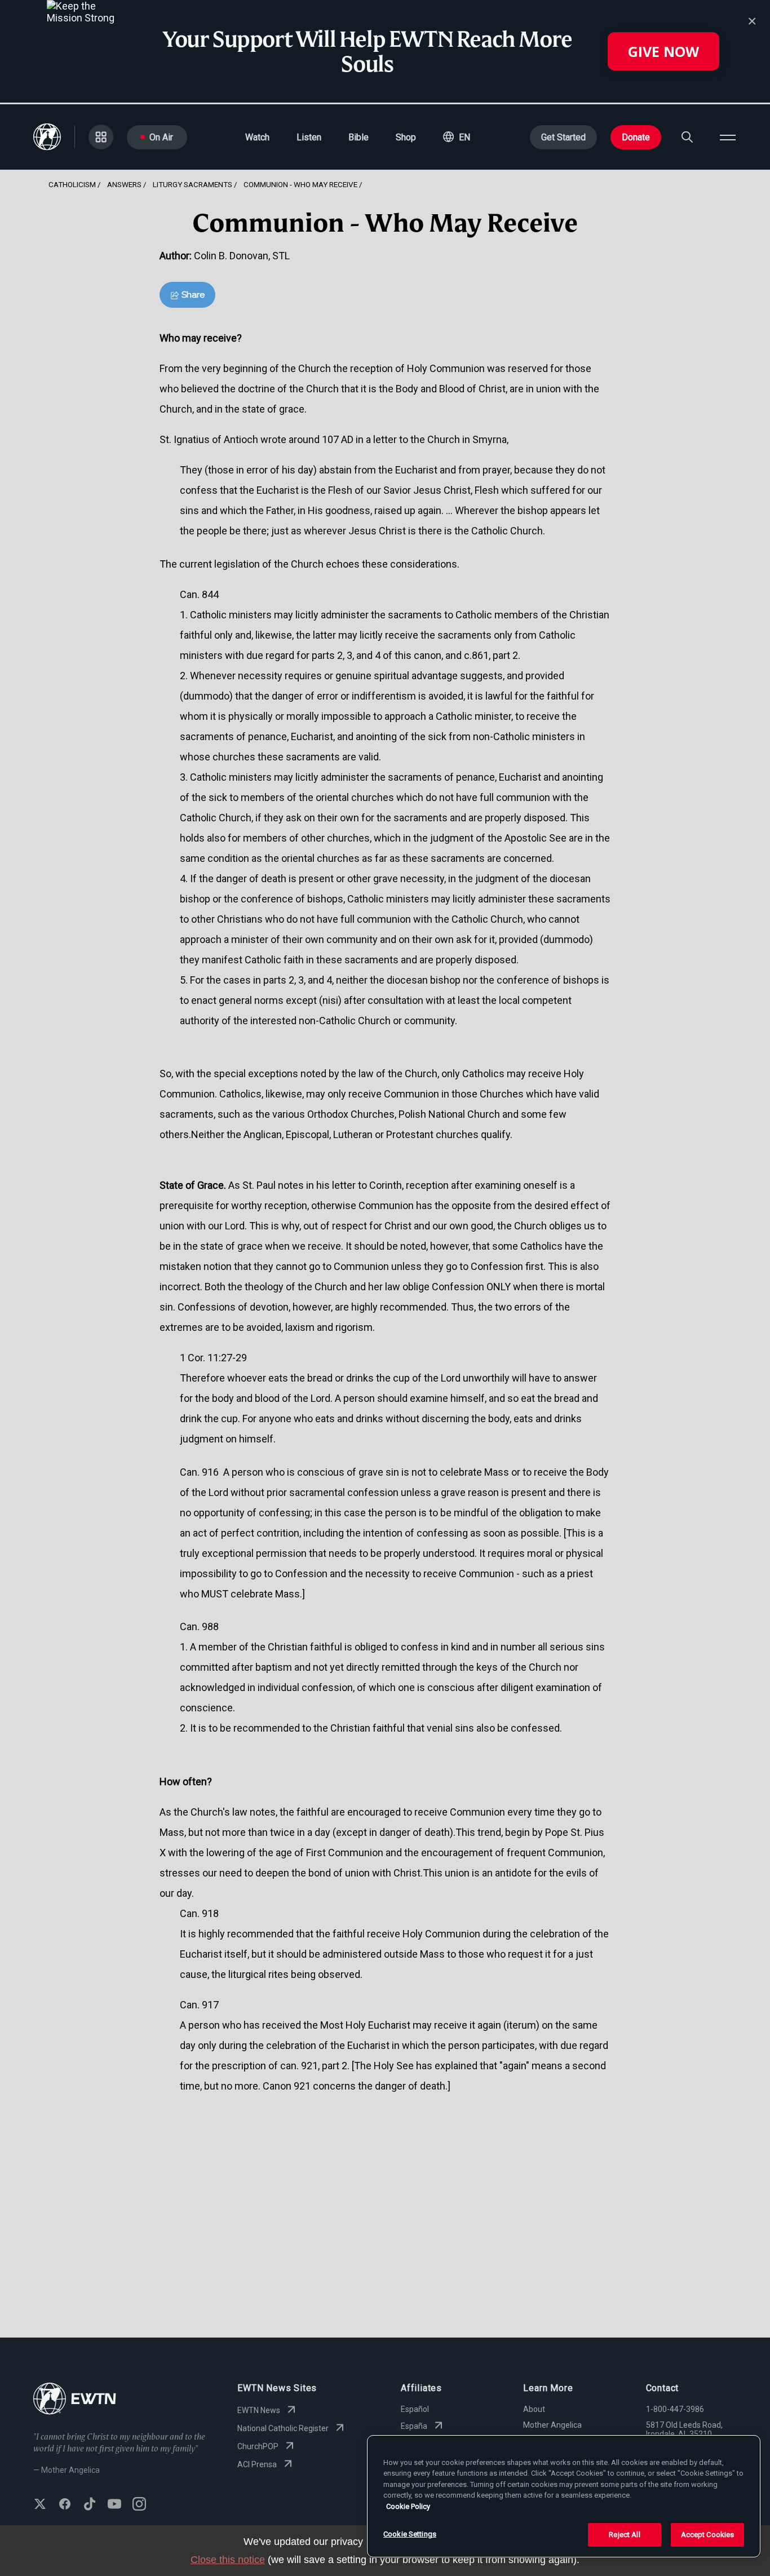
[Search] (687, 137)
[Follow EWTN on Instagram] (139, 2505)
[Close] (752, 21)
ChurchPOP (258, 2446)
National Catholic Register (283, 2428)
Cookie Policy (408, 2506)
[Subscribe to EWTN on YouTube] (114, 2505)
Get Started (563, 137)
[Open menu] (728, 137)
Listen (309, 137)
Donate (636, 137)
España (414, 2426)
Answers (124, 184)
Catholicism (72, 184)
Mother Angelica (552, 2425)
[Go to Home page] (75, 2400)
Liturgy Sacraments (193, 184)
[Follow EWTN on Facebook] (65, 2505)
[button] (457, 137)
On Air (161, 137)
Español (415, 2409)
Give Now (663, 51)
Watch (257, 137)
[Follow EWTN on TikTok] (90, 2505)
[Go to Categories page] (101, 137)
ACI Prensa (257, 2464)
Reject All (624, 2535)
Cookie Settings (410, 2534)
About (534, 2409)
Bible (359, 137)
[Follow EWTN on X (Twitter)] (40, 2505)
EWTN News (259, 2410)
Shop (406, 137)
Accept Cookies (708, 2535)
